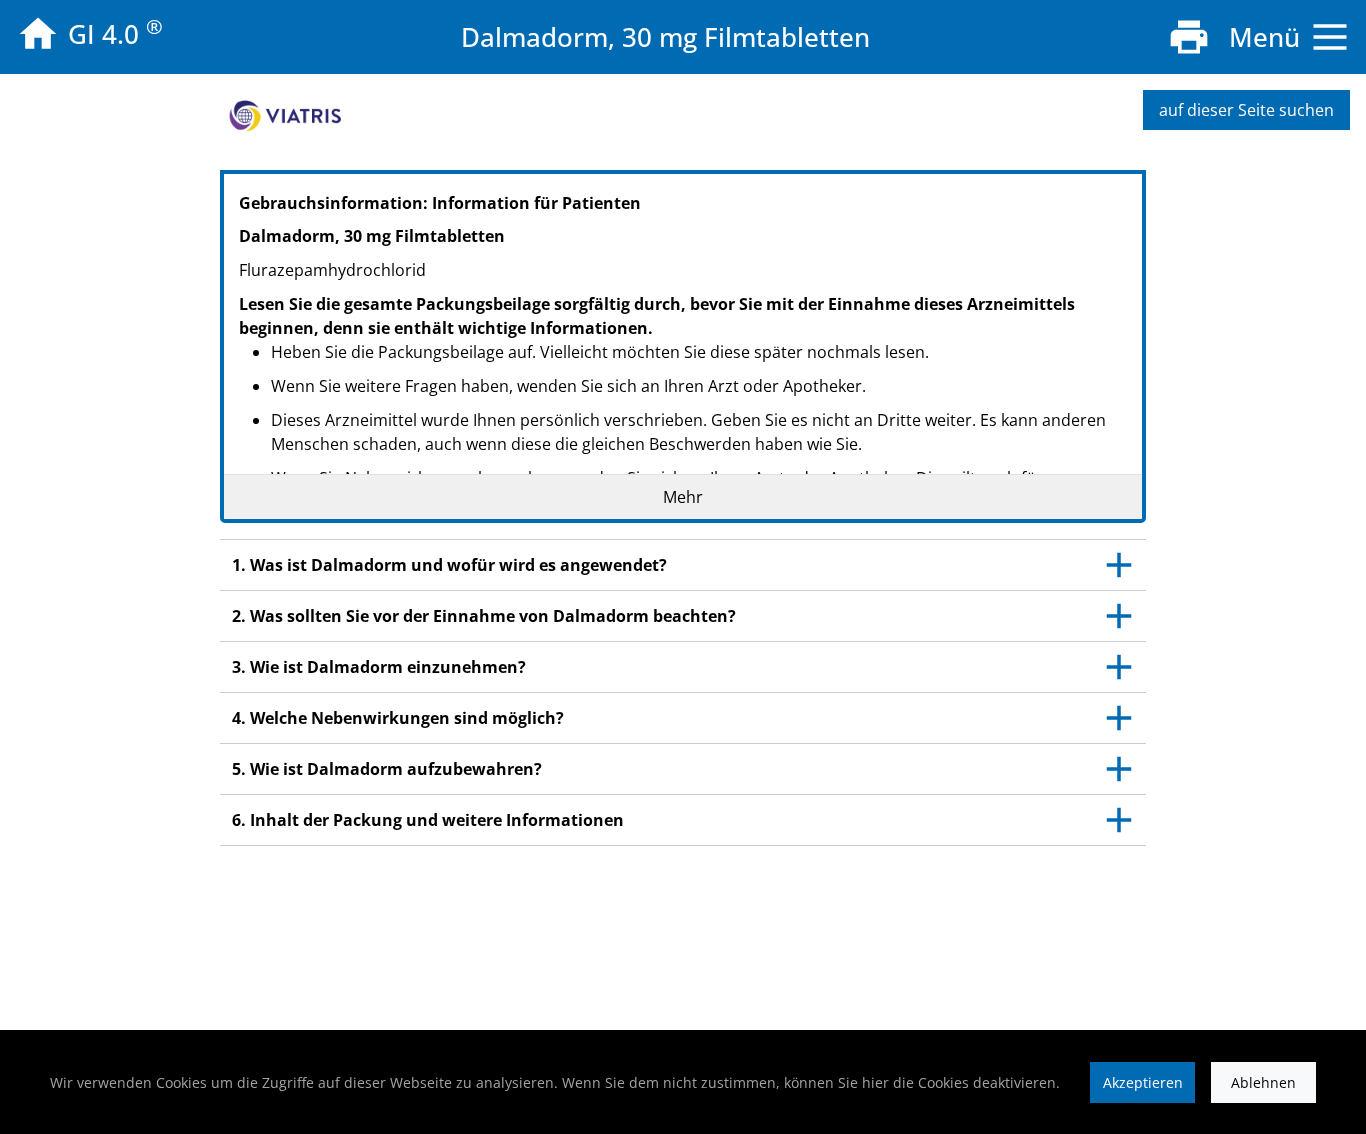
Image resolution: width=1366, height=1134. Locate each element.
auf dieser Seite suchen (1246, 110)
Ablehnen (1263, 1082)
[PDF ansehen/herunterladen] (1189, 37)
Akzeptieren (1143, 1082)
